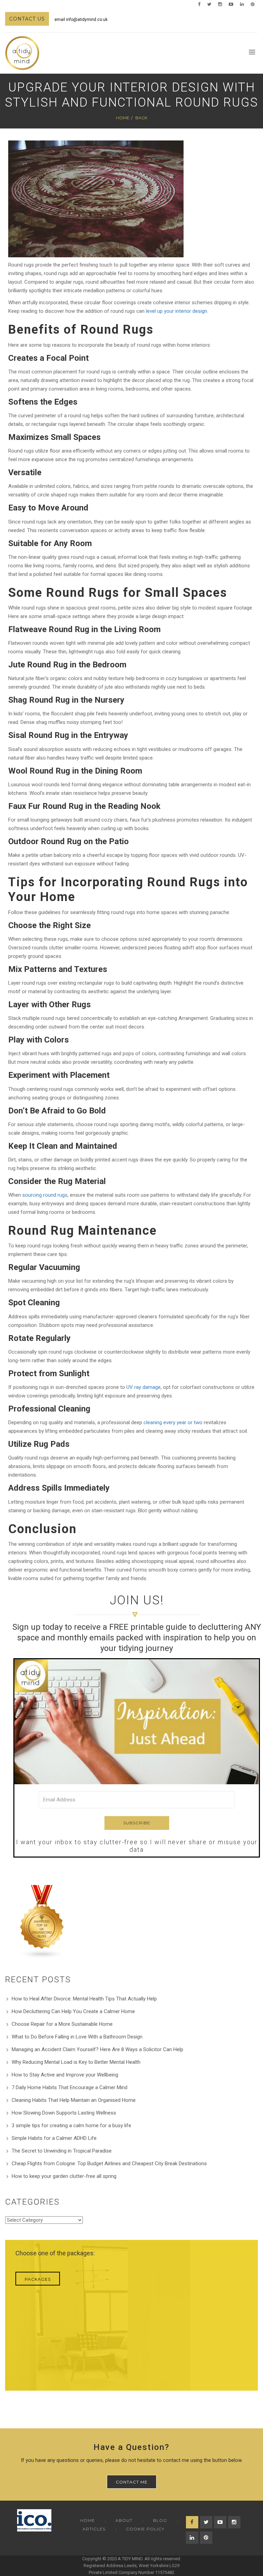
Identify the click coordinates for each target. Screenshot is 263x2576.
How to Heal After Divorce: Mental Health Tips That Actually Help (84, 1999)
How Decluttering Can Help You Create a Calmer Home (73, 2011)
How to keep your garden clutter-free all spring (64, 2176)
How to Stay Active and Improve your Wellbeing (65, 2075)
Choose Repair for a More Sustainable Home (62, 2024)
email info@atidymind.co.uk (81, 20)
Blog (160, 2520)
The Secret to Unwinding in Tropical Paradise (62, 2151)
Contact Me (132, 2482)
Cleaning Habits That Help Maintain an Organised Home (74, 2100)
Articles (94, 2529)
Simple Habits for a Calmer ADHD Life (54, 2138)
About (124, 2520)
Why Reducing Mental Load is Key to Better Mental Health (76, 2062)
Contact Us (27, 19)
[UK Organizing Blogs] (42, 1922)
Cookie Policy (145, 2529)
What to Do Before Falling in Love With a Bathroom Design (77, 2037)
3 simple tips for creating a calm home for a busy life (71, 2125)
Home (123, 118)
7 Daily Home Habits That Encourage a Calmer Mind (70, 2087)
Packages (38, 2279)
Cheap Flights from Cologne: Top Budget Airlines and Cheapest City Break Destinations (109, 2164)
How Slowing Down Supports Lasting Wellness (64, 2113)
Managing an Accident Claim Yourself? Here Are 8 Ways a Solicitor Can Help (97, 2049)
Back (141, 118)
